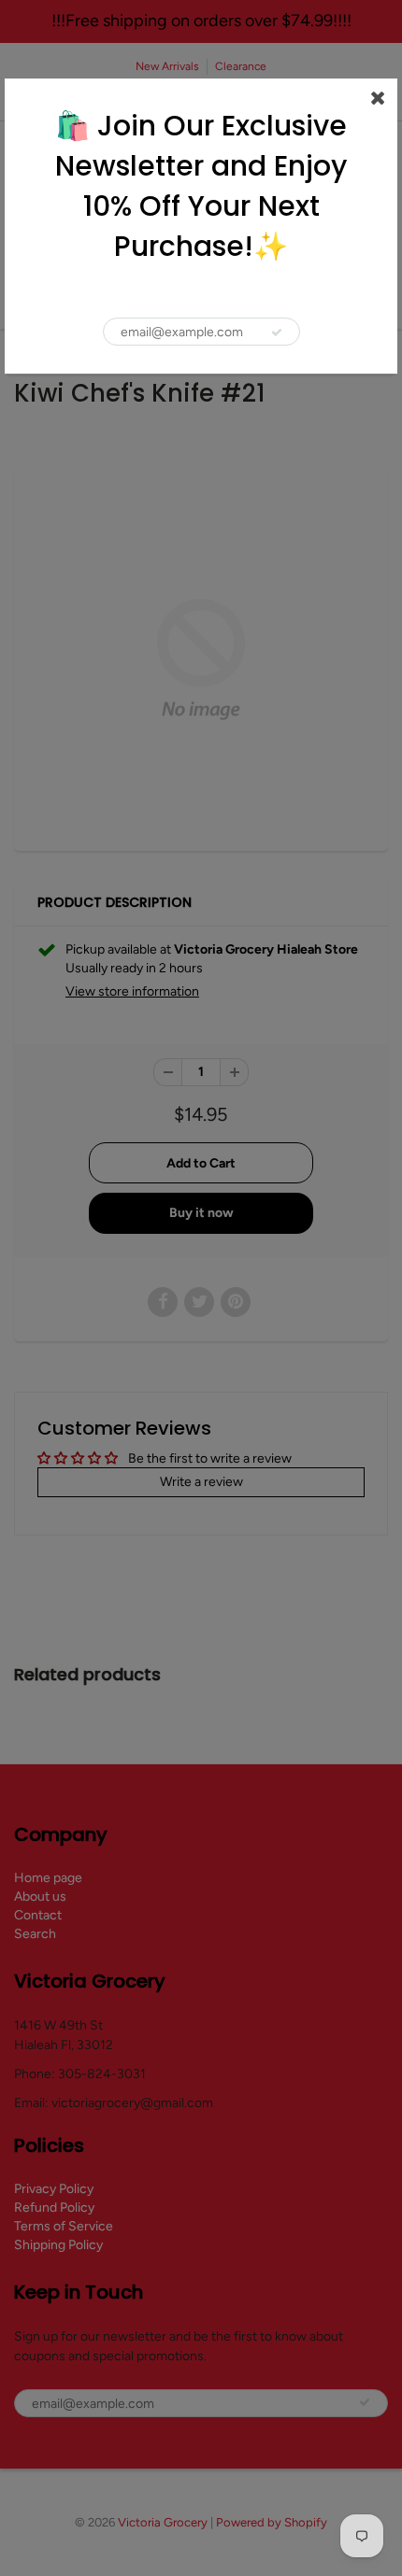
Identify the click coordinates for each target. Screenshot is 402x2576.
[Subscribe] (277, 333)
